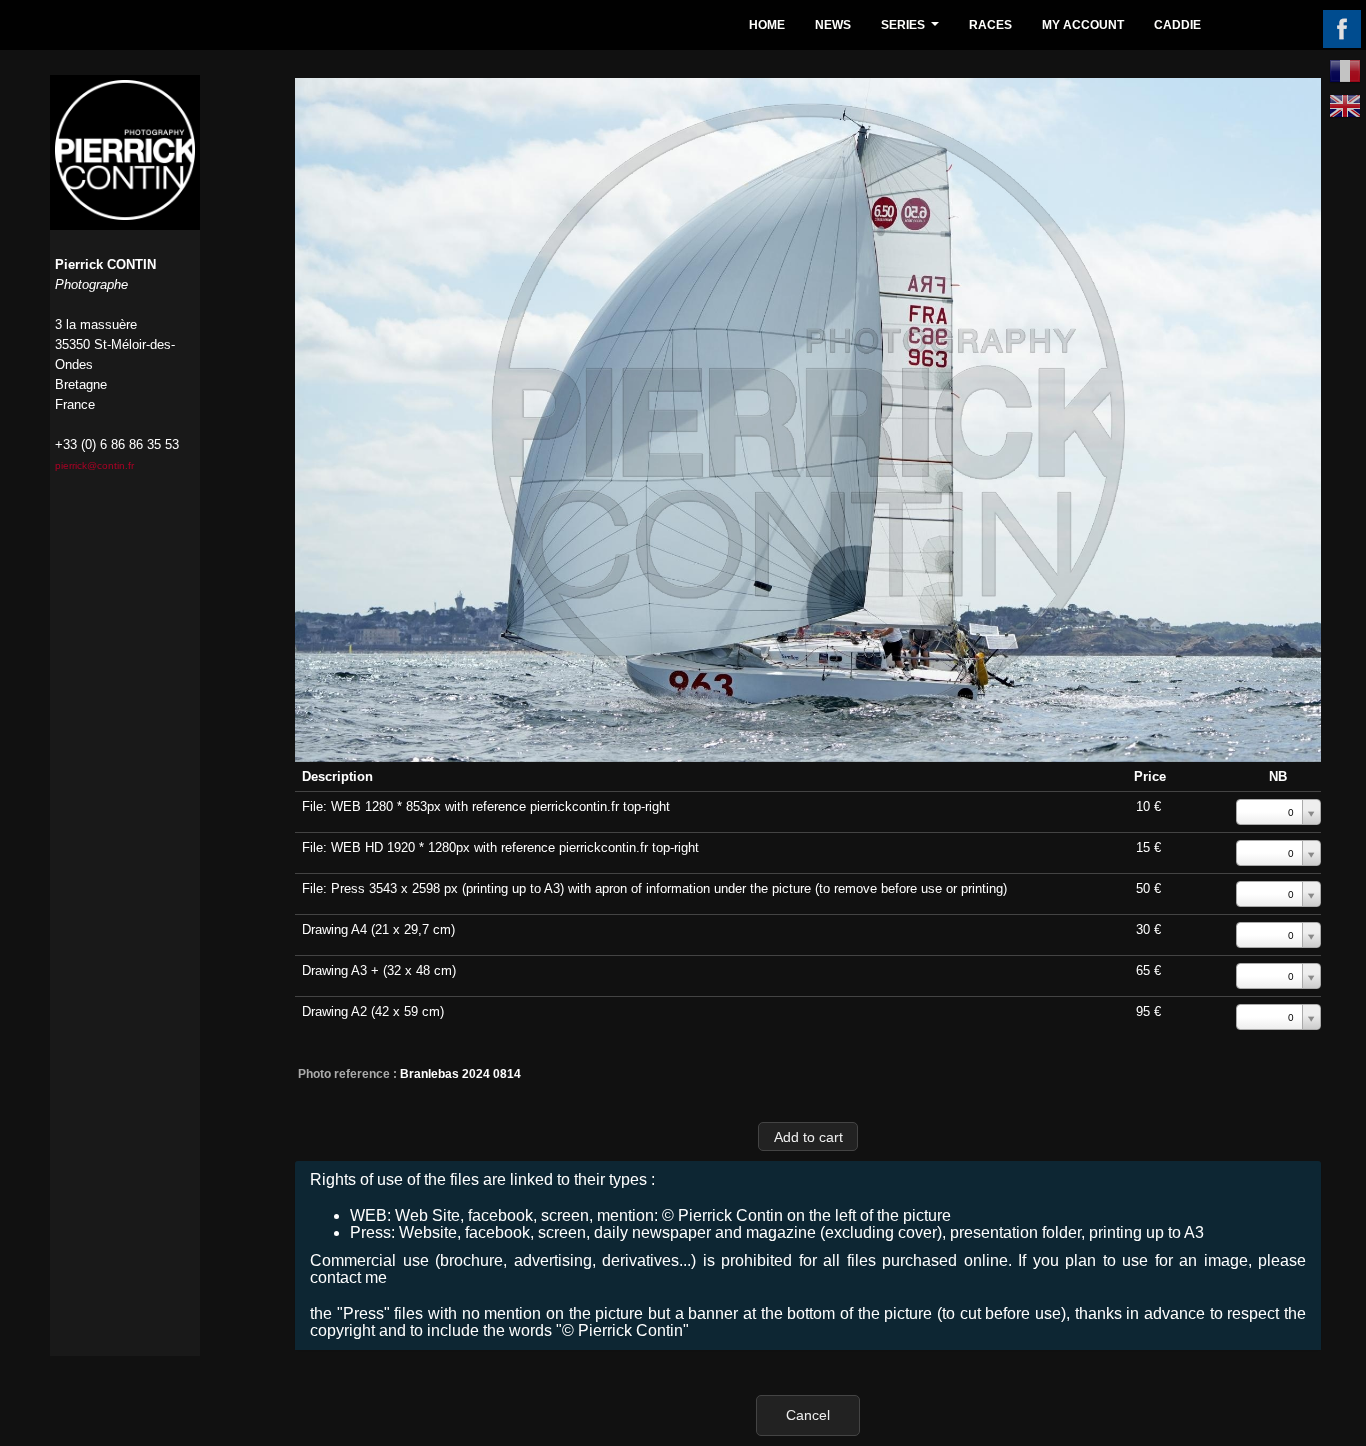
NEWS (833, 25)
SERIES (912, 30)
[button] (808, 1136)
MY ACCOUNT (1083, 25)
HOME (767, 25)
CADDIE (1177, 25)
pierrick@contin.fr (94, 465)
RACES (990, 25)
